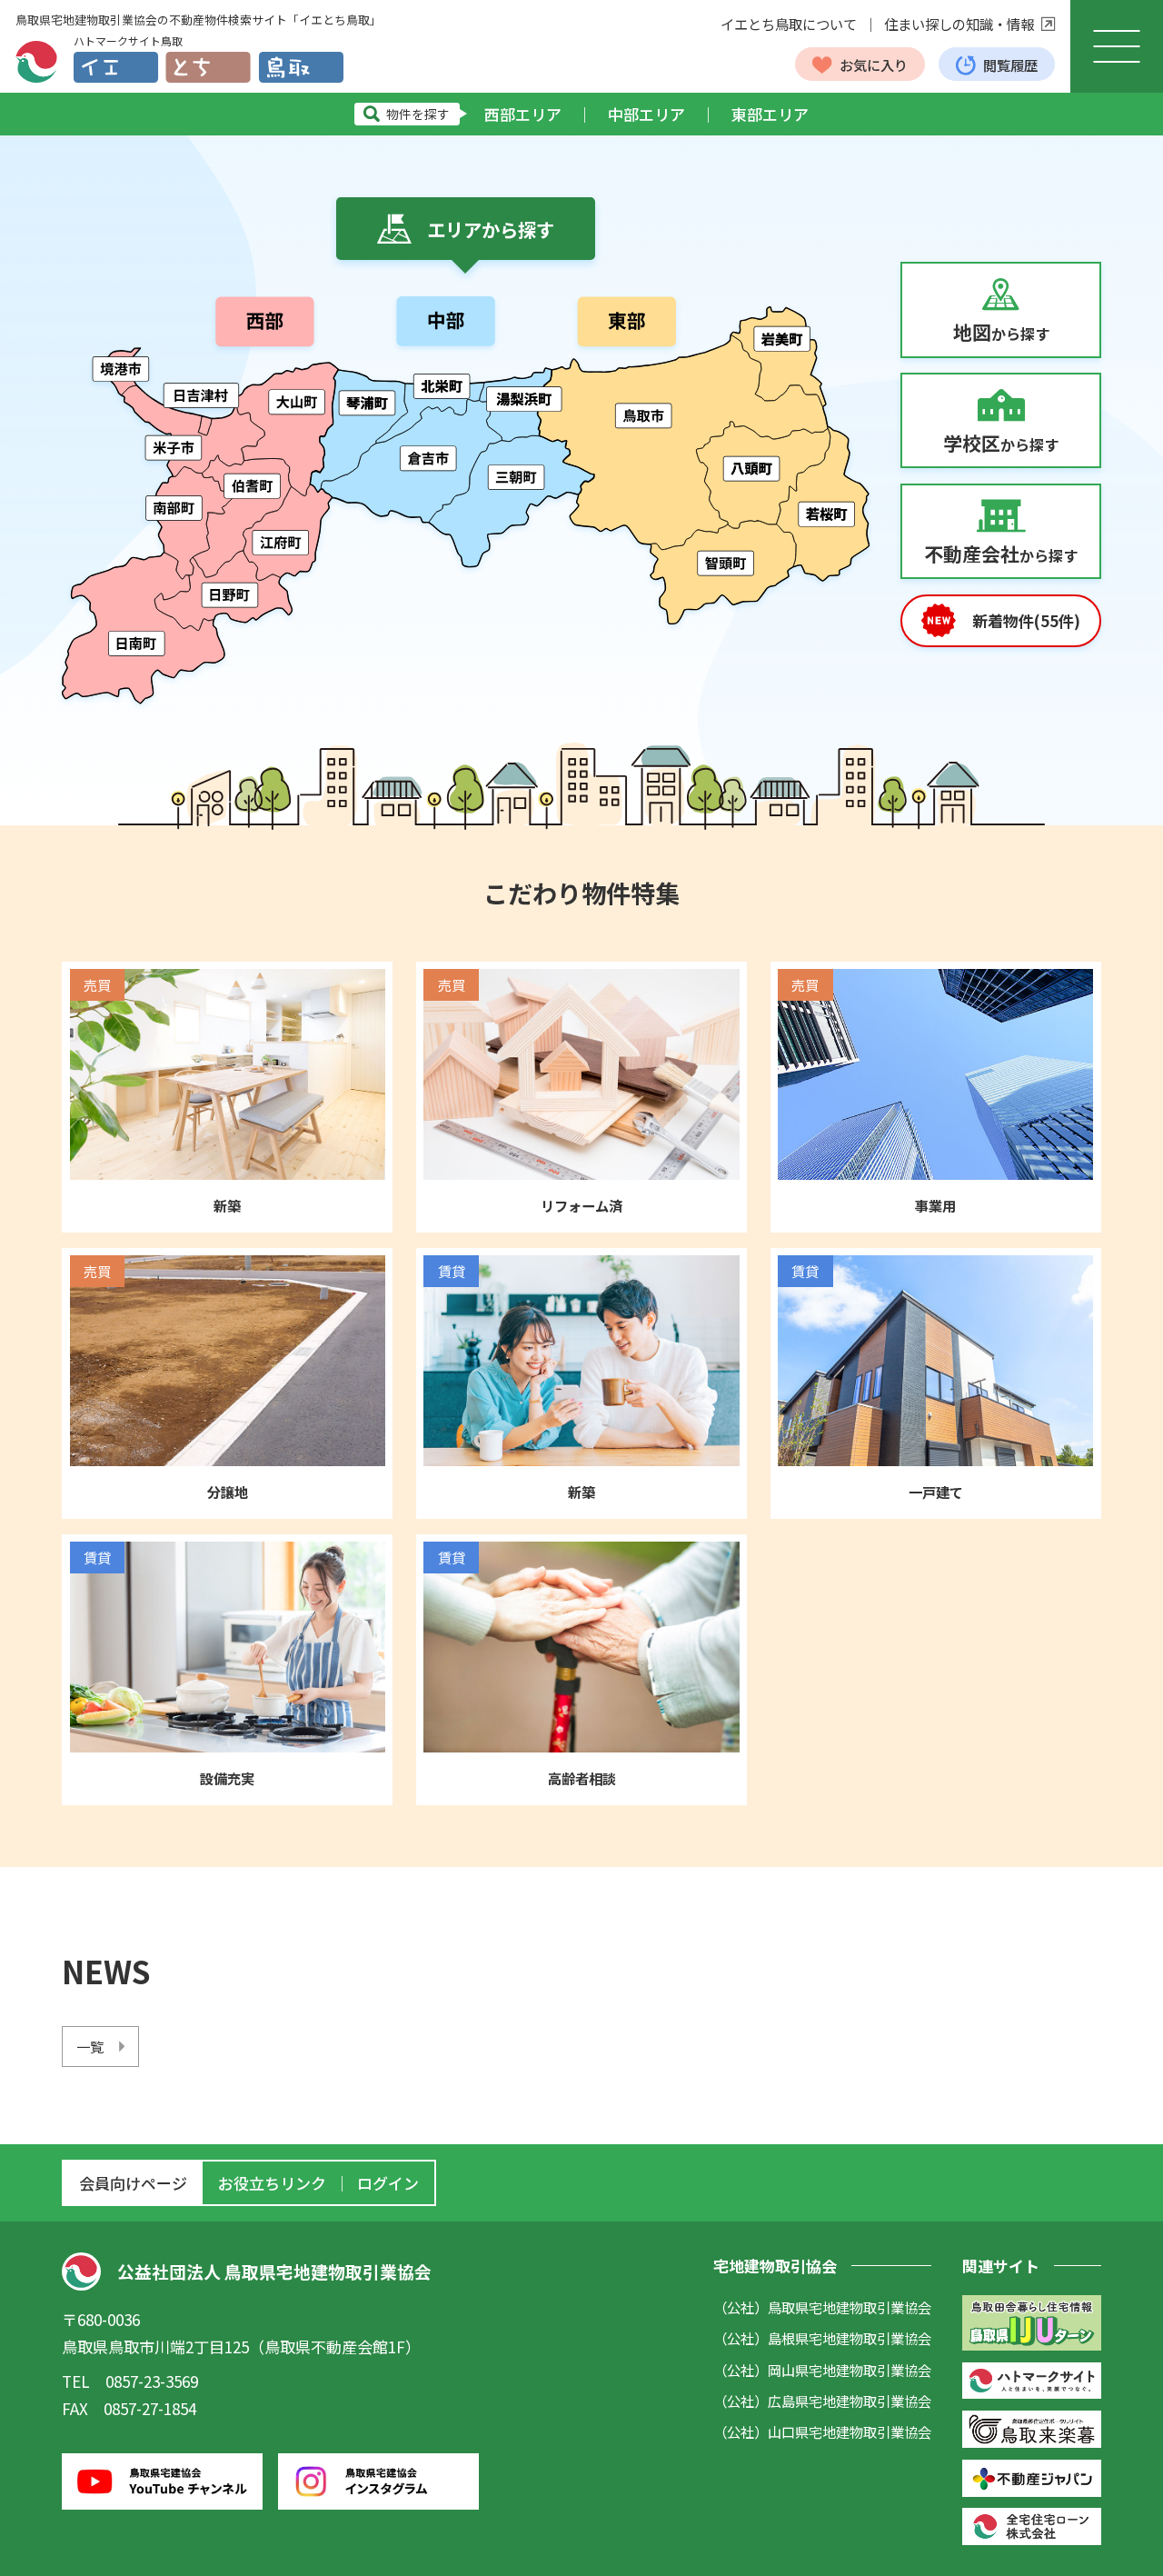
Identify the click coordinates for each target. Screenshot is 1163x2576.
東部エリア (770, 114)
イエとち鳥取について (789, 24)
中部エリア (646, 114)
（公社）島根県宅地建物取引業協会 (822, 2338)
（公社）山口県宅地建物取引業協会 (822, 2431)
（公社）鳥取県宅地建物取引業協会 (822, 2307)
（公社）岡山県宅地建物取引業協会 (822, 2370)
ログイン (388, 2183)
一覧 (90, 2046)
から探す (1001, 332)
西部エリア (523, 114)
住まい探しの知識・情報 (959, 24)
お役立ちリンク (272, 2183)
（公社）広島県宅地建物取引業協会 (822, 2401)
